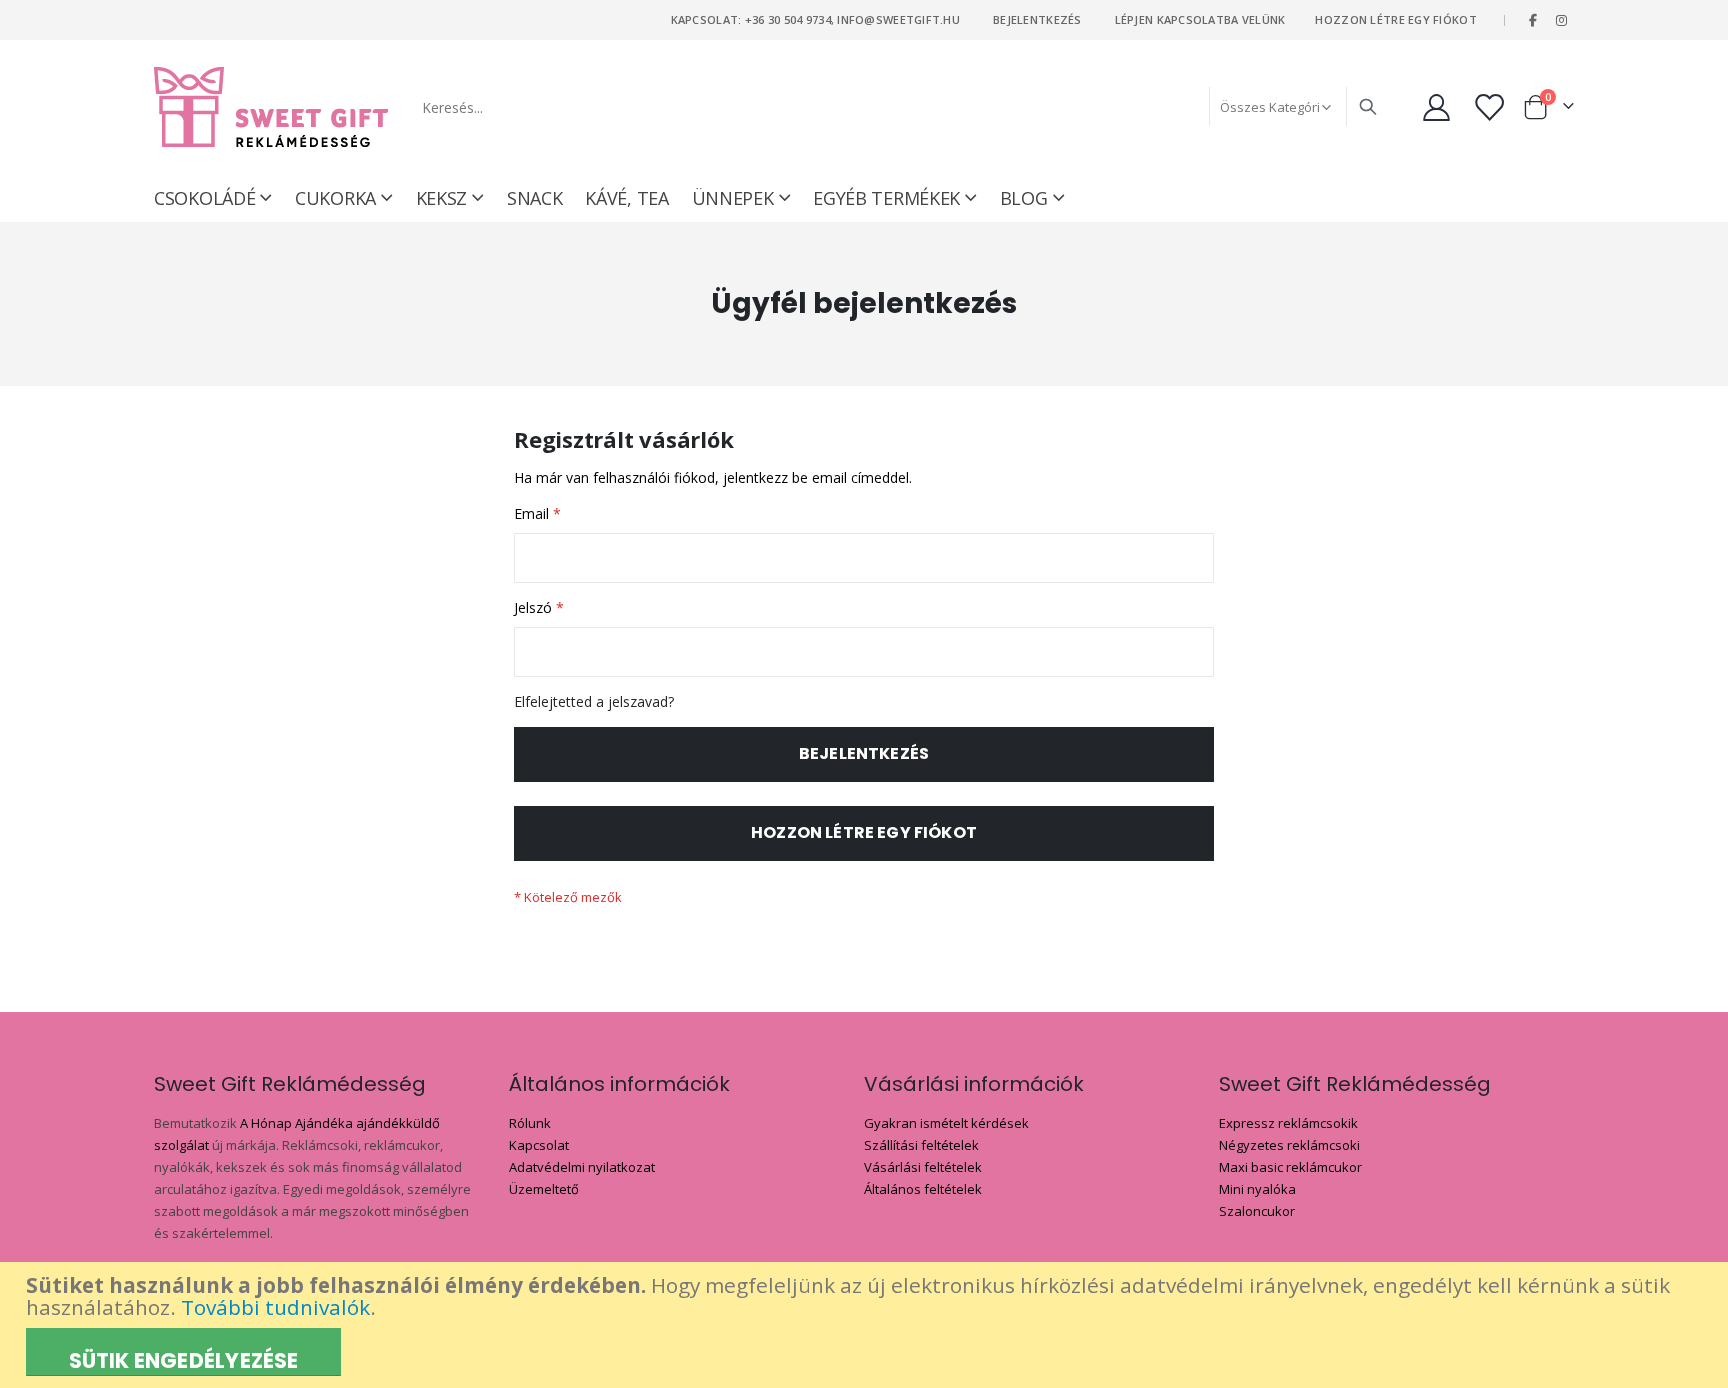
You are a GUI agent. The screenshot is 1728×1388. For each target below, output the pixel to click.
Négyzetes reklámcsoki (1289, 1145)
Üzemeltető (544, 1189)
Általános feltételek (923, 1189)
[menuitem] (1032, 198)
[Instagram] (1561, 20)
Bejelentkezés (1037, 19)
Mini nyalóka (1257, 1189)
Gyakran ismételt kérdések (946, 1123)
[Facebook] (1533, 20)
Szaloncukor (1257, 1211)
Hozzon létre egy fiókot (1395, 19)
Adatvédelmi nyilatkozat (582, 1167)
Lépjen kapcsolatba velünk (1200, 19)
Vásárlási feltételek (923, 1167)
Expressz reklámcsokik (1288, 1123)
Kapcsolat (539, 1145)
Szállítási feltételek (921, 1145)
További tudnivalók (275, 1307)
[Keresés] (1368, 107)
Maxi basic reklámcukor (1290, 1167)
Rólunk (530, 1123)
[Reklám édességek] (271, 107)
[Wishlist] (1491, 107)
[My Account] (1436, 107)
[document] (866, 1325)
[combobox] (898, 107)
